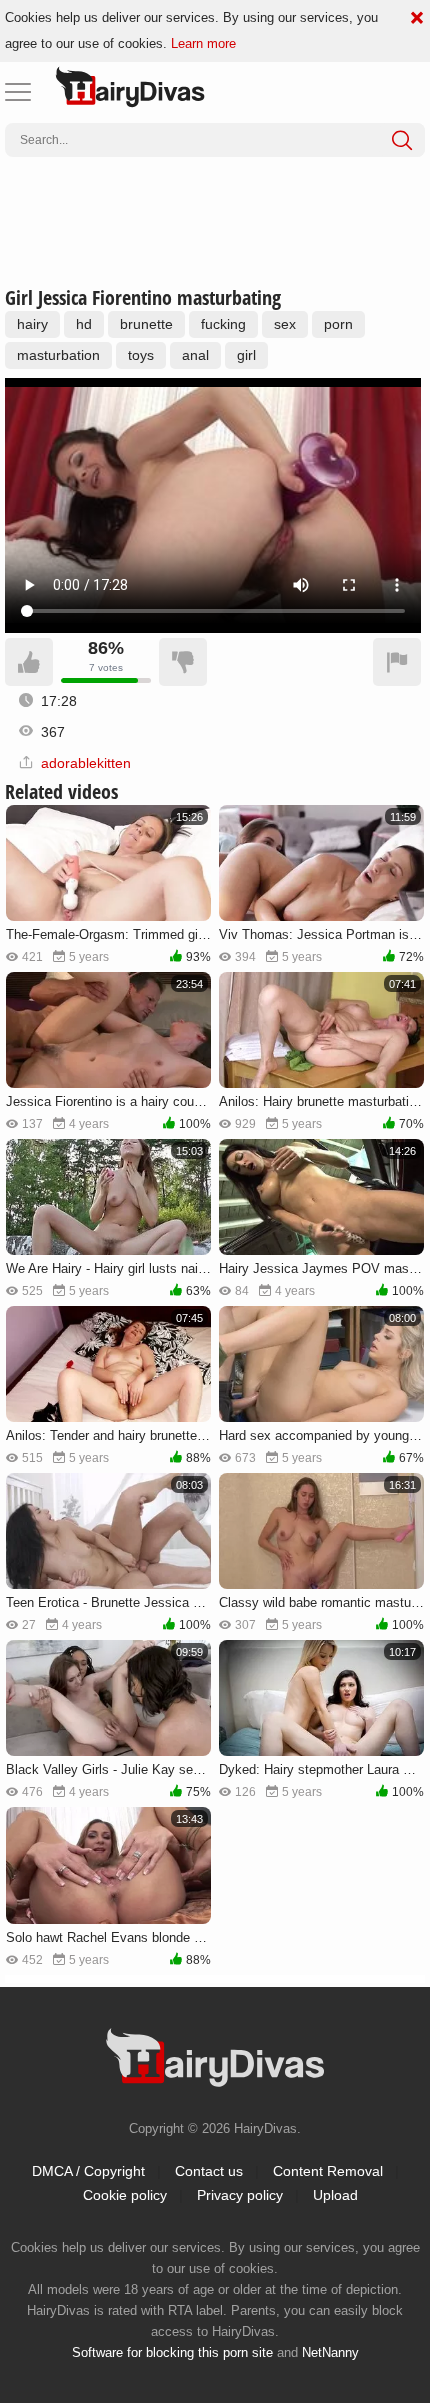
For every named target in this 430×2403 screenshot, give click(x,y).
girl (246, 355)
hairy (32, 324)
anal (195, 355)
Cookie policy (125, 2195)
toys (141, 355)
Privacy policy (240, 2195)
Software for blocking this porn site (172, 2352)
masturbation (58, 355)
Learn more (203, 43)
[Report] (397, 662)
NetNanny (330, 2352)
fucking (223, 324)
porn (338, 324)
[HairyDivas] (130, 87)
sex (285, 324)
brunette (146, 324)
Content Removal (328, 2171)
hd (84, 324)
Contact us (209, 2171)
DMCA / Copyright (88, 2171)
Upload (335, 2195)
